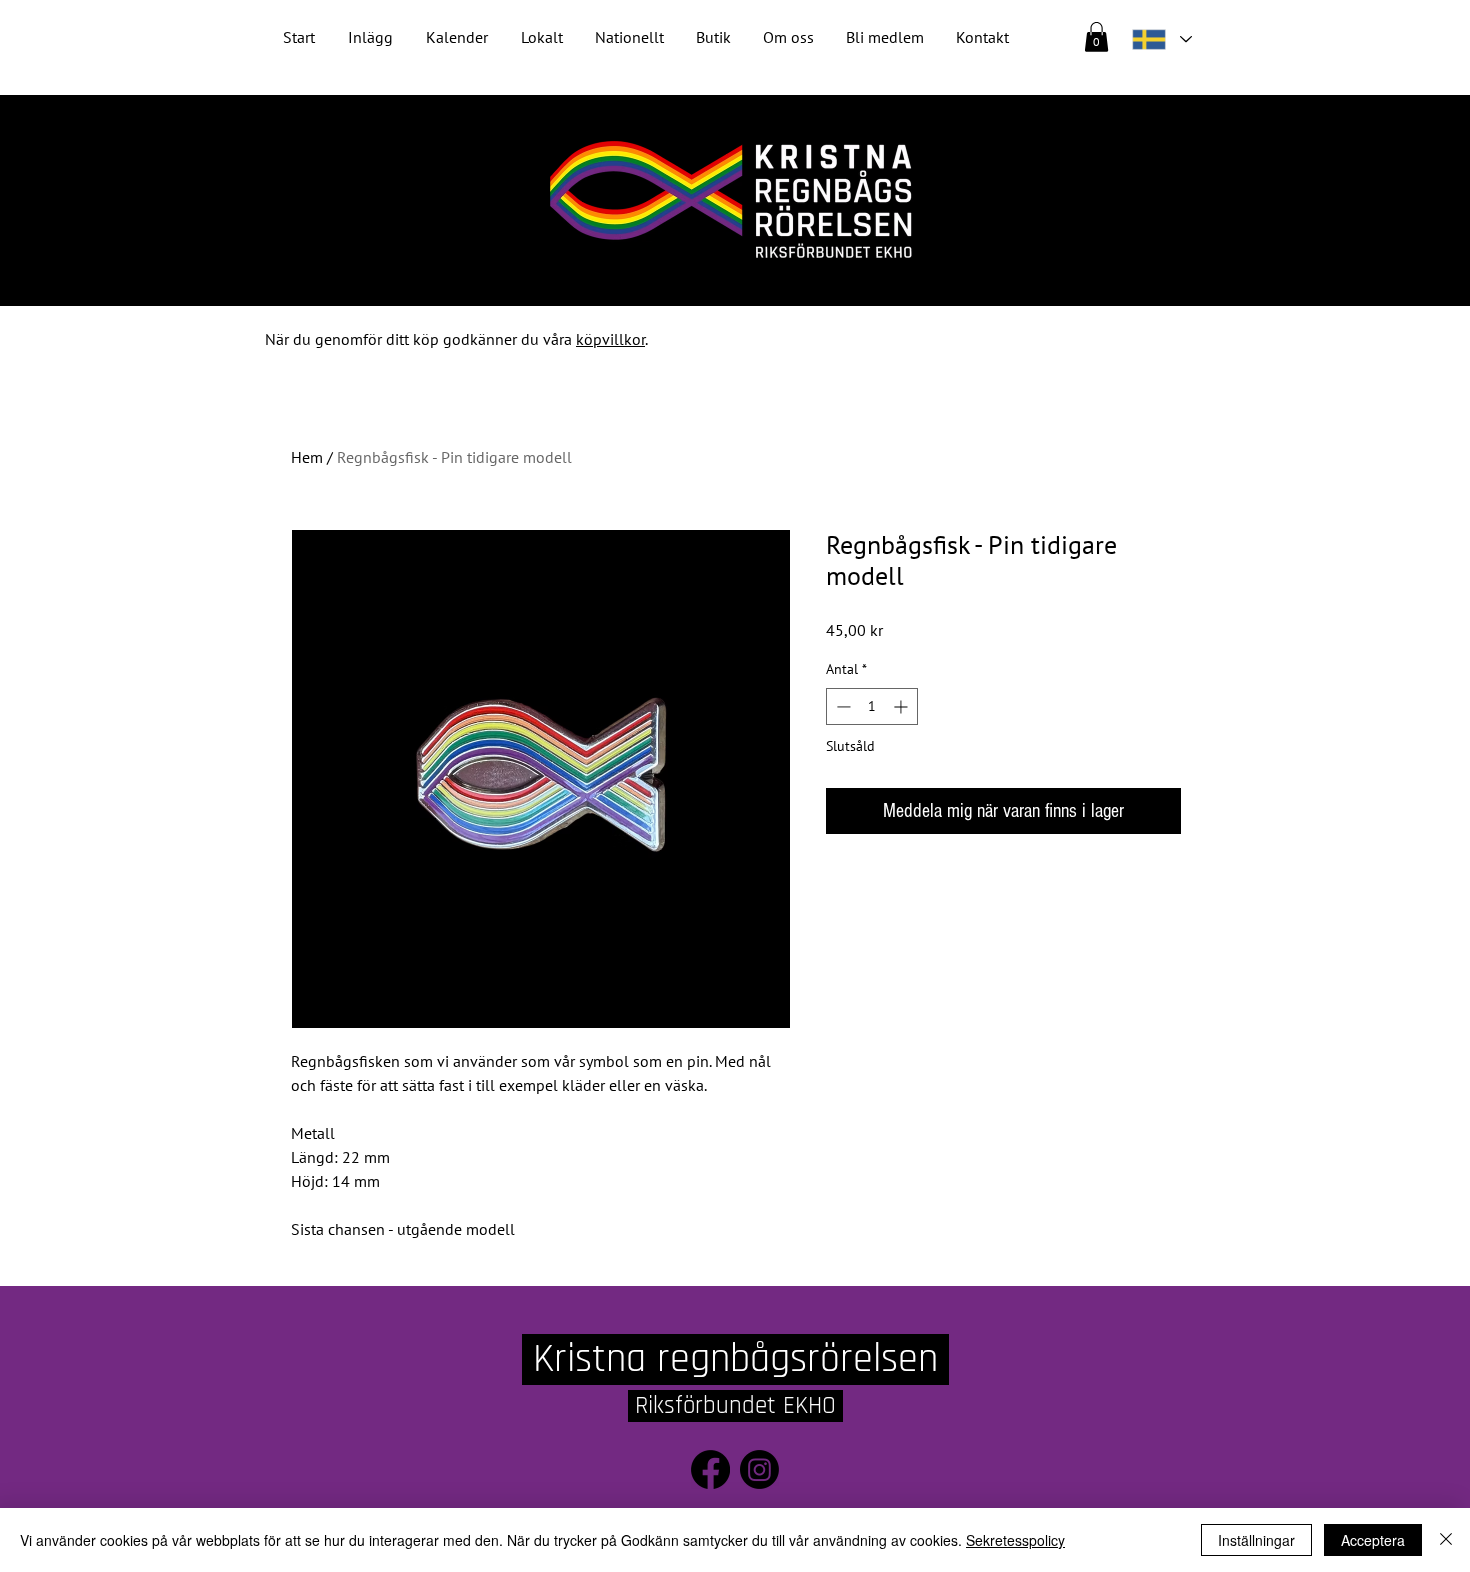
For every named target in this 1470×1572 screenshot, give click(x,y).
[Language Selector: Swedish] (1161, 39)
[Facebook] (710, 1469)
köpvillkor (610, 339)
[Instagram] (759, 1469)
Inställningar (1256, 1540)
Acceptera (1373, 1540)
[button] (629, 37)
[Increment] (902, 706)
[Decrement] (841, 706)
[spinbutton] (872, 706)
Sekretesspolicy (1015, 1540)
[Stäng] (1446, 1540)
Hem (307, 457)
